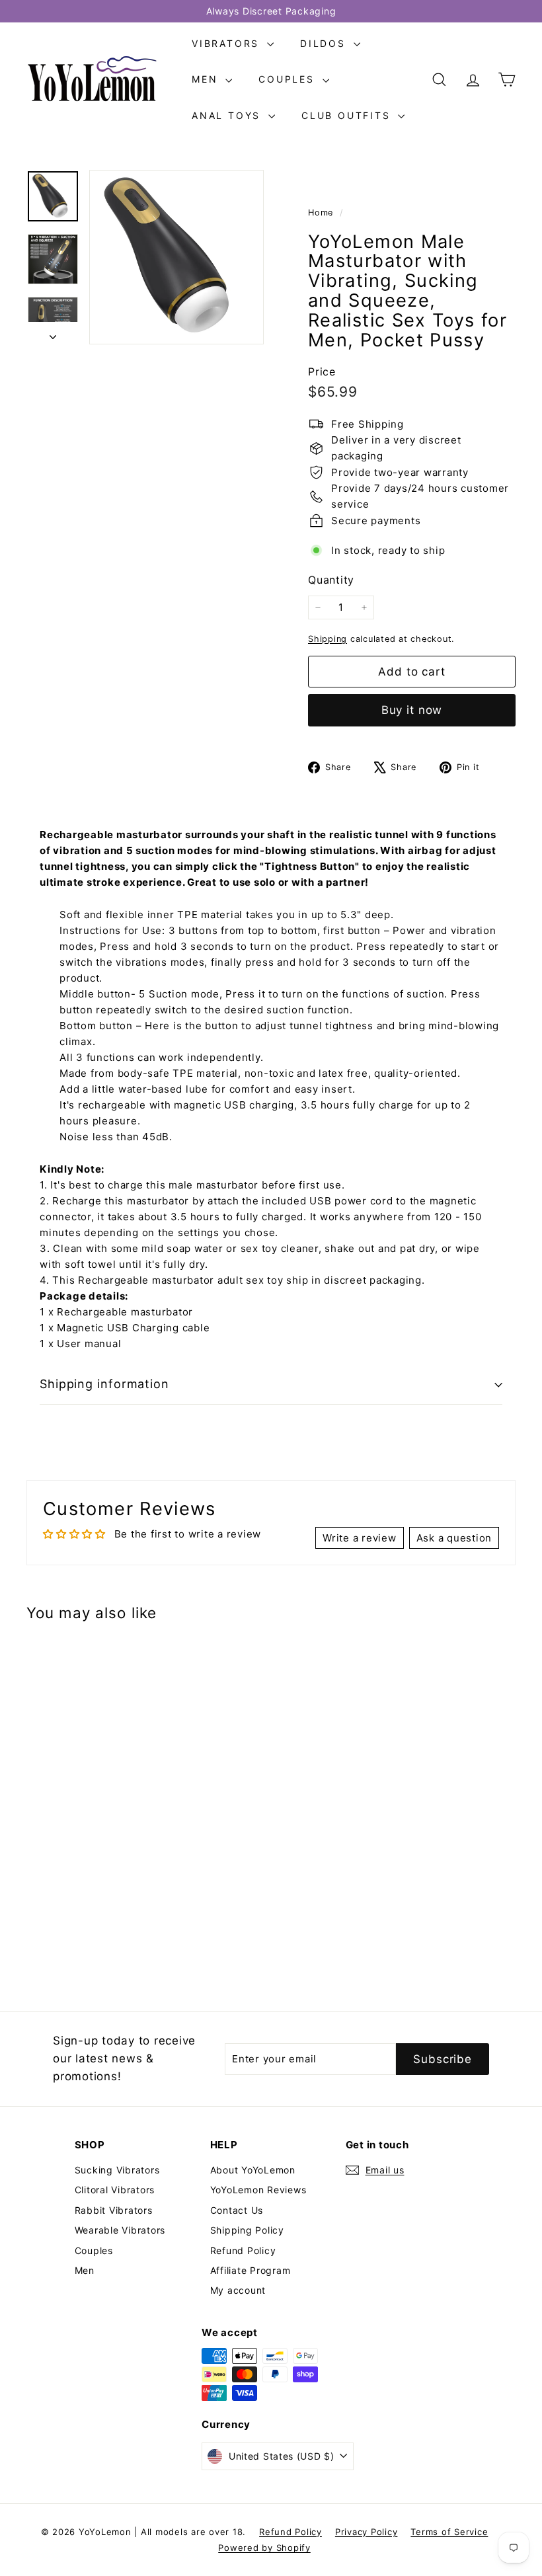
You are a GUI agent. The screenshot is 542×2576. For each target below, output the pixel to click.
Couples (289, 79)
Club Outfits (348, 115)
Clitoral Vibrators (115, 2190)
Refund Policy (243, 2250)
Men (207, 79)
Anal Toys (228, 115)
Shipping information (104, 1384)
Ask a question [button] (454, 1538)
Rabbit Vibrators (114, 2210)
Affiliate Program (251, 2270)
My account (238, 2290)
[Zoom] (176, 257)
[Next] (53, 333)
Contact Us (237, 2210)
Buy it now (412, 710)
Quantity (331, 580)
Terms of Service (449, 2532)
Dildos (325, 43)
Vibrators (228, 43)
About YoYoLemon (253, 2170)
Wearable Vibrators (120, 2230)
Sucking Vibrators (117, 2170)
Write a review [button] (360, 1538)
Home (322, 213)
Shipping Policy (247, 2230)
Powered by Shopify (264, 2548)
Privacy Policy (367, 2532)
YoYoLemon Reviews (258, 2190)
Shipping (328, 639)
